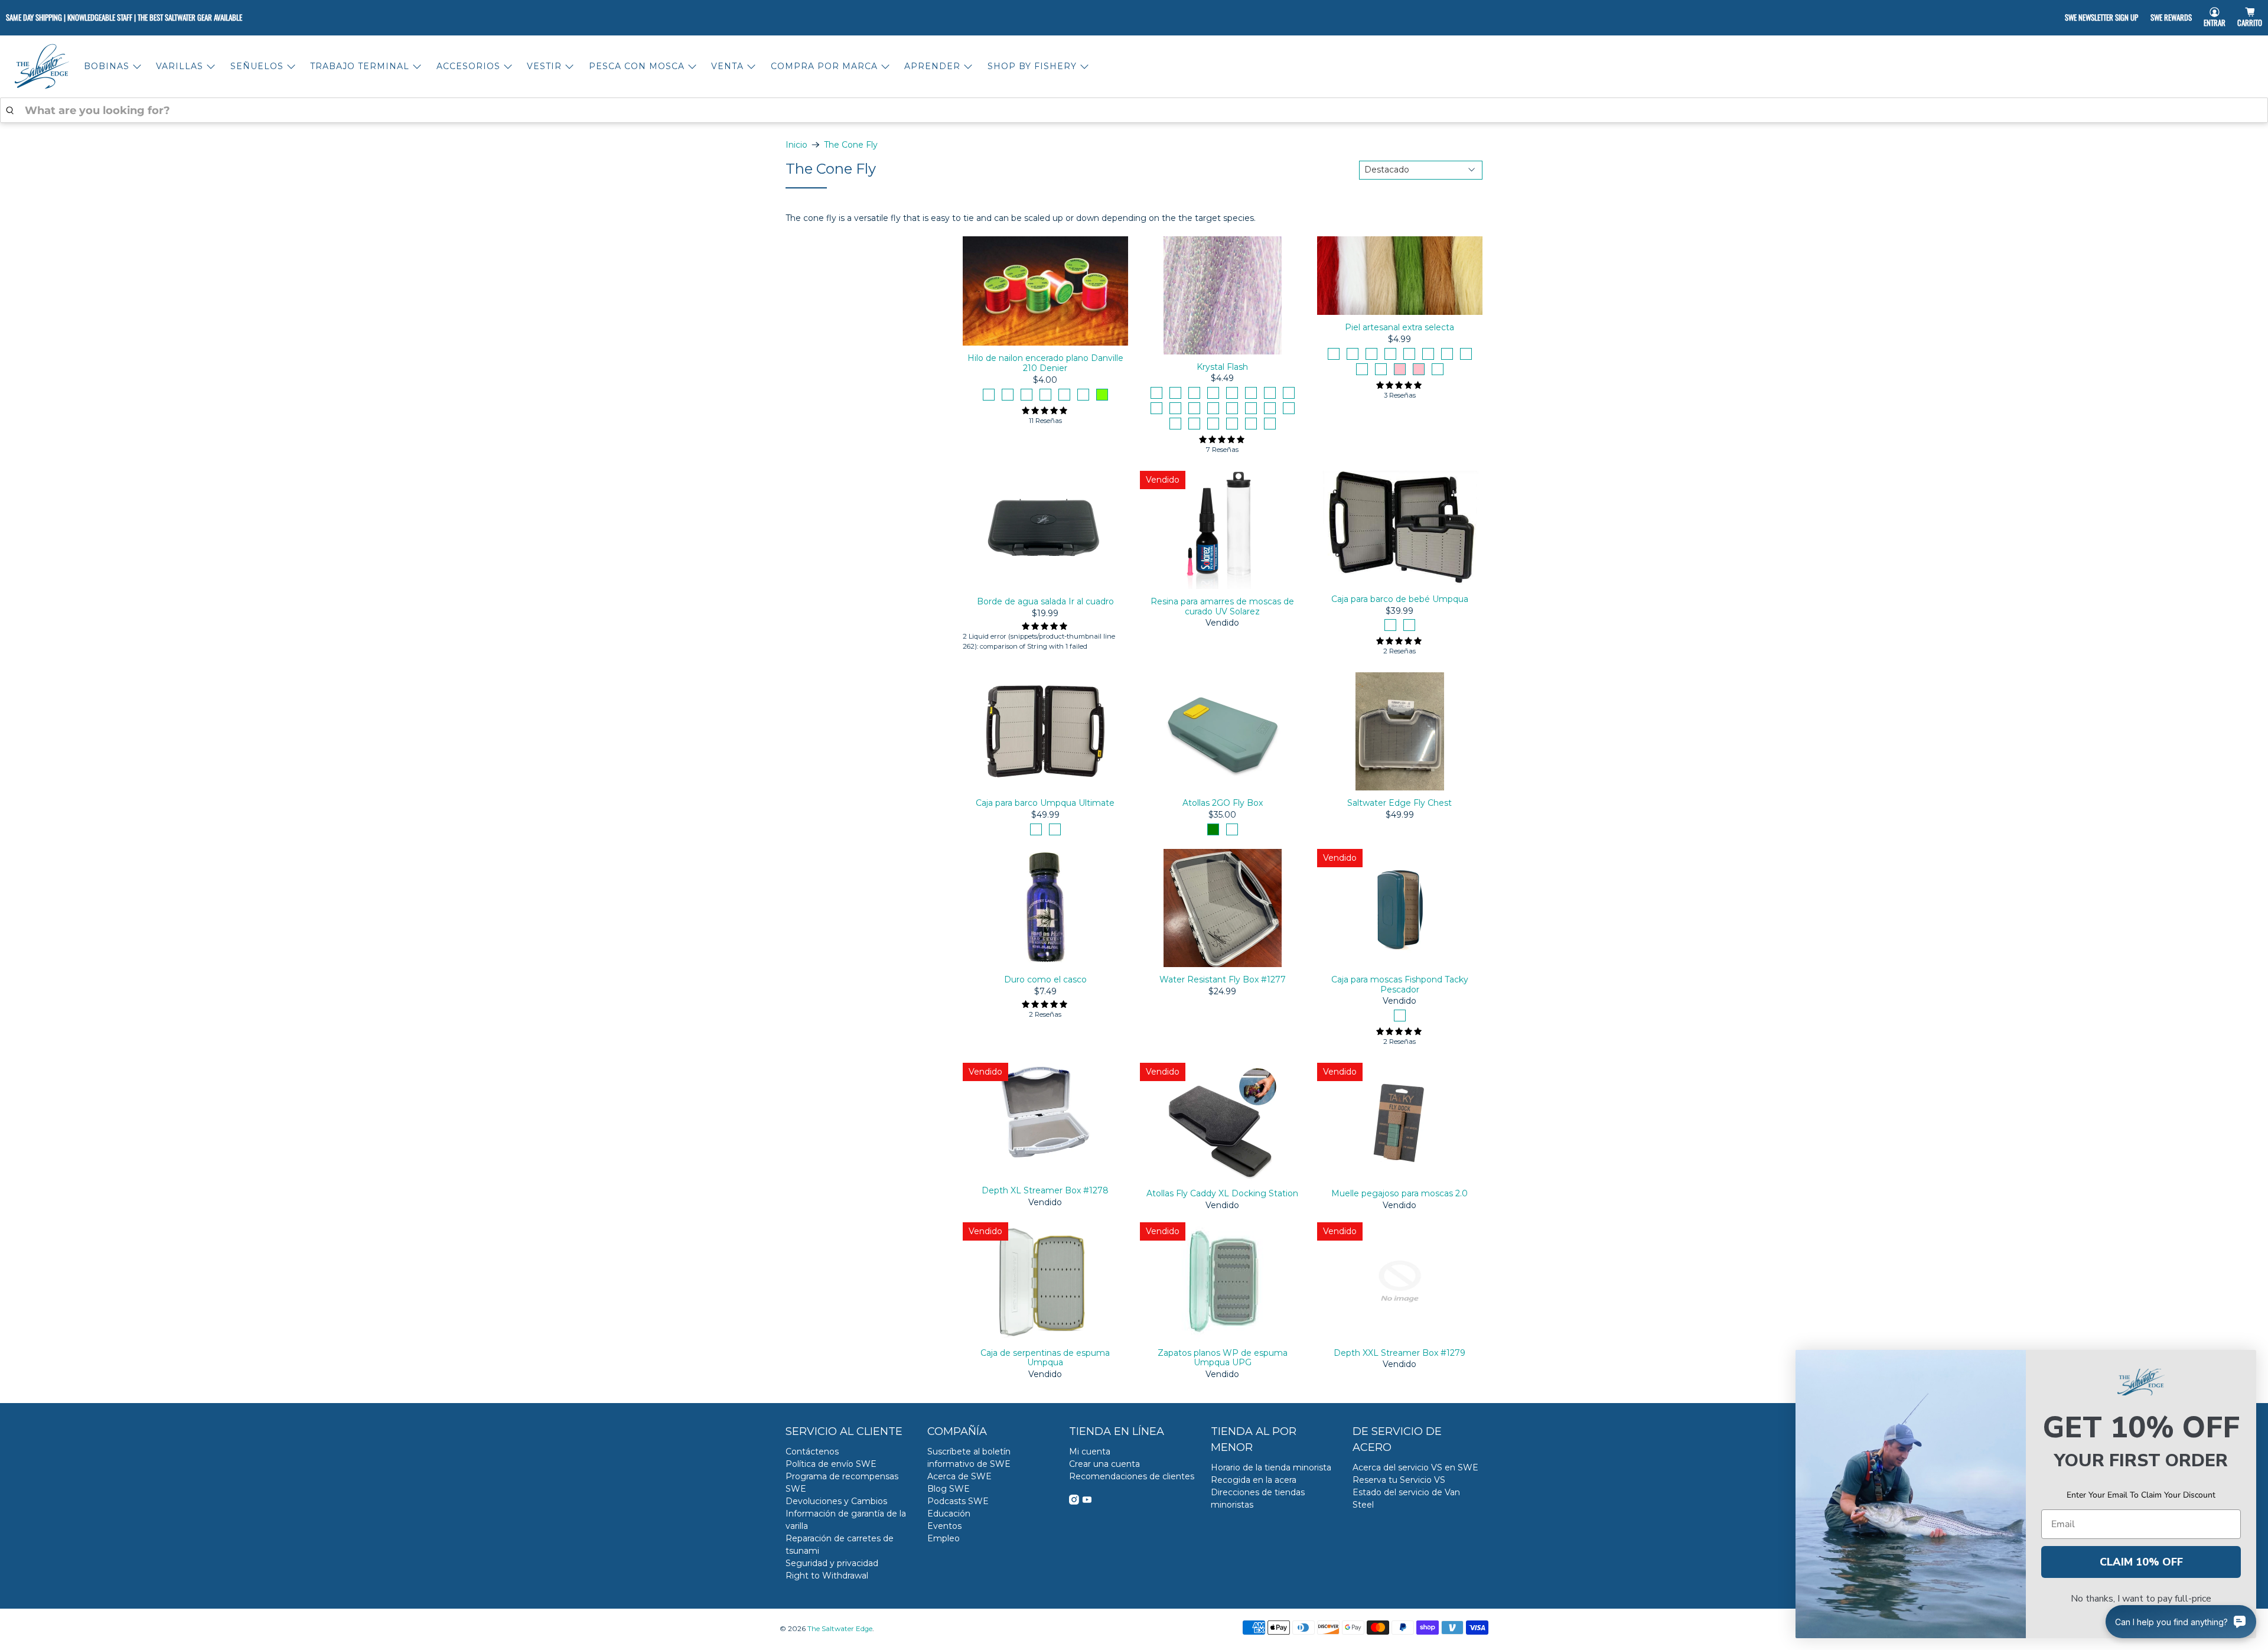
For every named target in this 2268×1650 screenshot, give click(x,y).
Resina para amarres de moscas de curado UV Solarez (1222, 606)
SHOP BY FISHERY (1032, 66)
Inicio (796, 145)
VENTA (727, 66)
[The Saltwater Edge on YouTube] (1087, 1502)
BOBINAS (107, 66)
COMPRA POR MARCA (824, 66)
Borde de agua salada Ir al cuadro (1045, 601)
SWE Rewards (2171, 17)
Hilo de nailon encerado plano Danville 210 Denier (1045, 363)
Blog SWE (949, 1489)
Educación (949, 1514)
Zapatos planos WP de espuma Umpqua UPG (1223, 1358)
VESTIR (544, 66)
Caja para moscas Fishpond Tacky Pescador (1400, 985)
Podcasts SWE (958, 1501)
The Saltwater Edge (840, 1629)
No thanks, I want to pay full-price (2141, 1599)
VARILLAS (180, 66)
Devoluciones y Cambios (836, 1501)
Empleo (944, 1538)
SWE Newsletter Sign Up (2101, 17)
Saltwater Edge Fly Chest (1399, 803)
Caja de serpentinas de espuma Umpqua (1045, 1358)
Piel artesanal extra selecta (1399, 327)
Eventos (944, 1526)
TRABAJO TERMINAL (360, 66)
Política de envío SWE (831, 1464)
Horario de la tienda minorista (1271, 1467)
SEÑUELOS (257, 66)
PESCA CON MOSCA (637, 66)
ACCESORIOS (468, 66)
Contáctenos (812, 1452)
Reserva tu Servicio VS (1399, 1480)
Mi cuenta (1090, 1452)
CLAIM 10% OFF (2141, 1562)
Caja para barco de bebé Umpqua (1400, 599)
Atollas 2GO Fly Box (1223, 803)
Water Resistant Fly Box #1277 (1223, 979)
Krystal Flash (1222, 367)
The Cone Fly (851, 145)
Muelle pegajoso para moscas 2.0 (1399, 1193)
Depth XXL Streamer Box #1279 (1399, 1353)
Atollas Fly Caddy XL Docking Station (1222, 1193)
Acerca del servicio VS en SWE (1415, 1467)
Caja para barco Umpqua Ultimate (1045, 803)
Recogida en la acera (1254, 1480)
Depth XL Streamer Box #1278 (1045, 1190)
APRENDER (932, 66)
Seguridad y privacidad (832, 1563)
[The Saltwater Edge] (42, 66)
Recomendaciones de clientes (1132, 1476)
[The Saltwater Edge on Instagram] (1074, 1502)
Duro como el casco (1045, 979)
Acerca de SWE (959, 1476)
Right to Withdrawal (827, 1576)
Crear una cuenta (1104, 1464)
